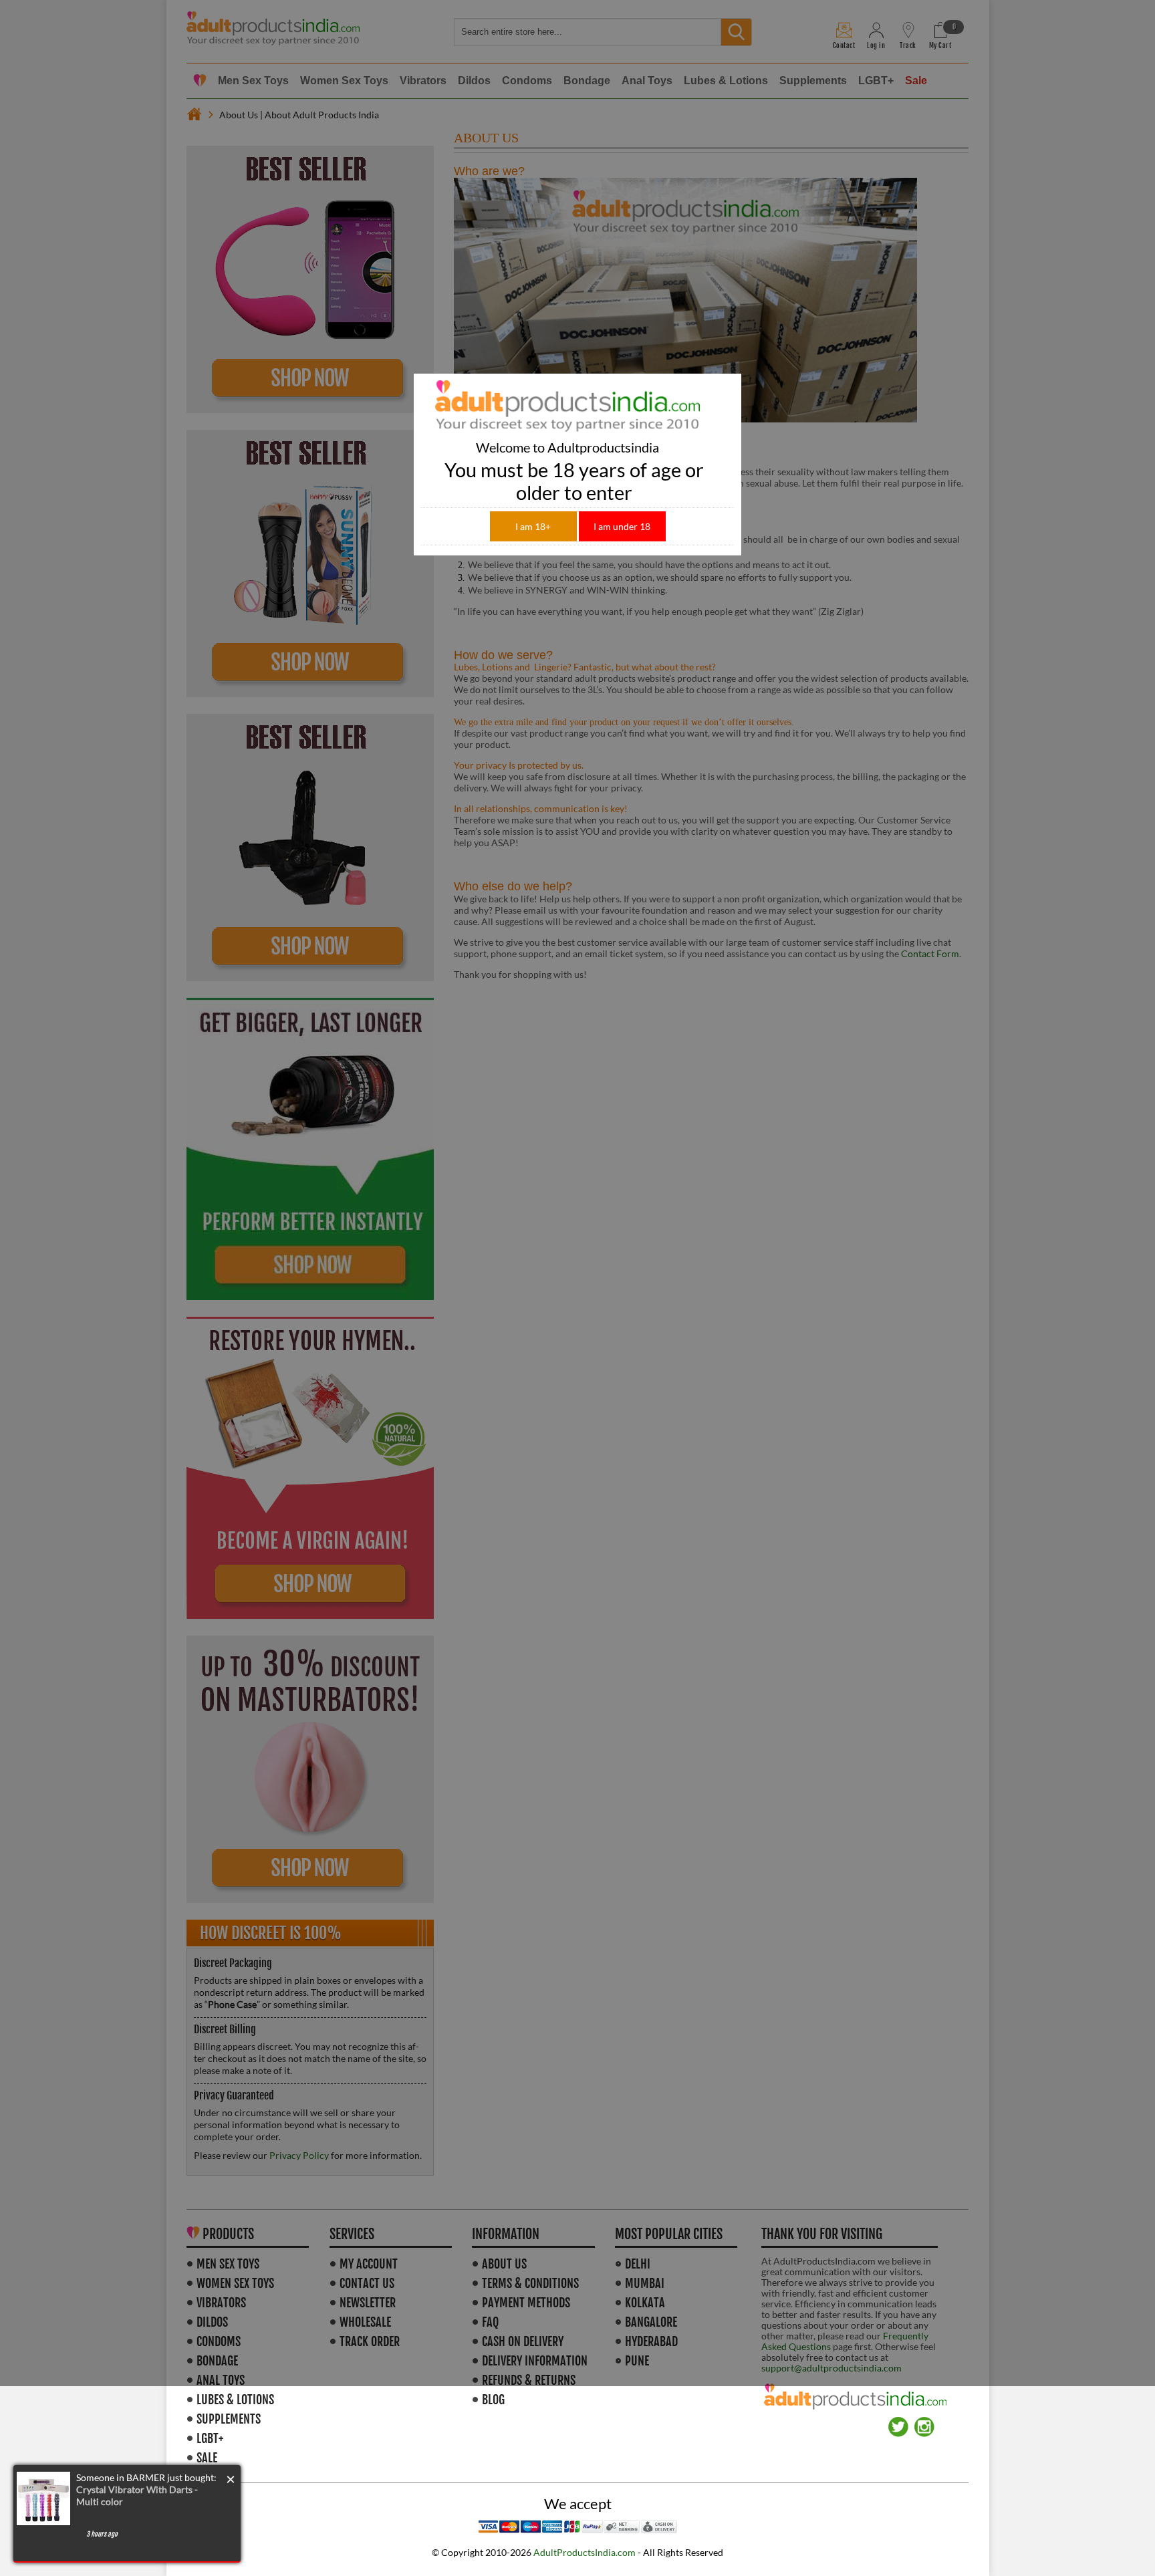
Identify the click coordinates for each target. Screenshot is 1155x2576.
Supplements (229, 2419)
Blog (493, 2400)
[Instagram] (924, 2422)
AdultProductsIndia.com (585, 2552)
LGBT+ (210, 2438)
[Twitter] (898, 2422)
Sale (207, 2458)
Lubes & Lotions (235, 2400)
